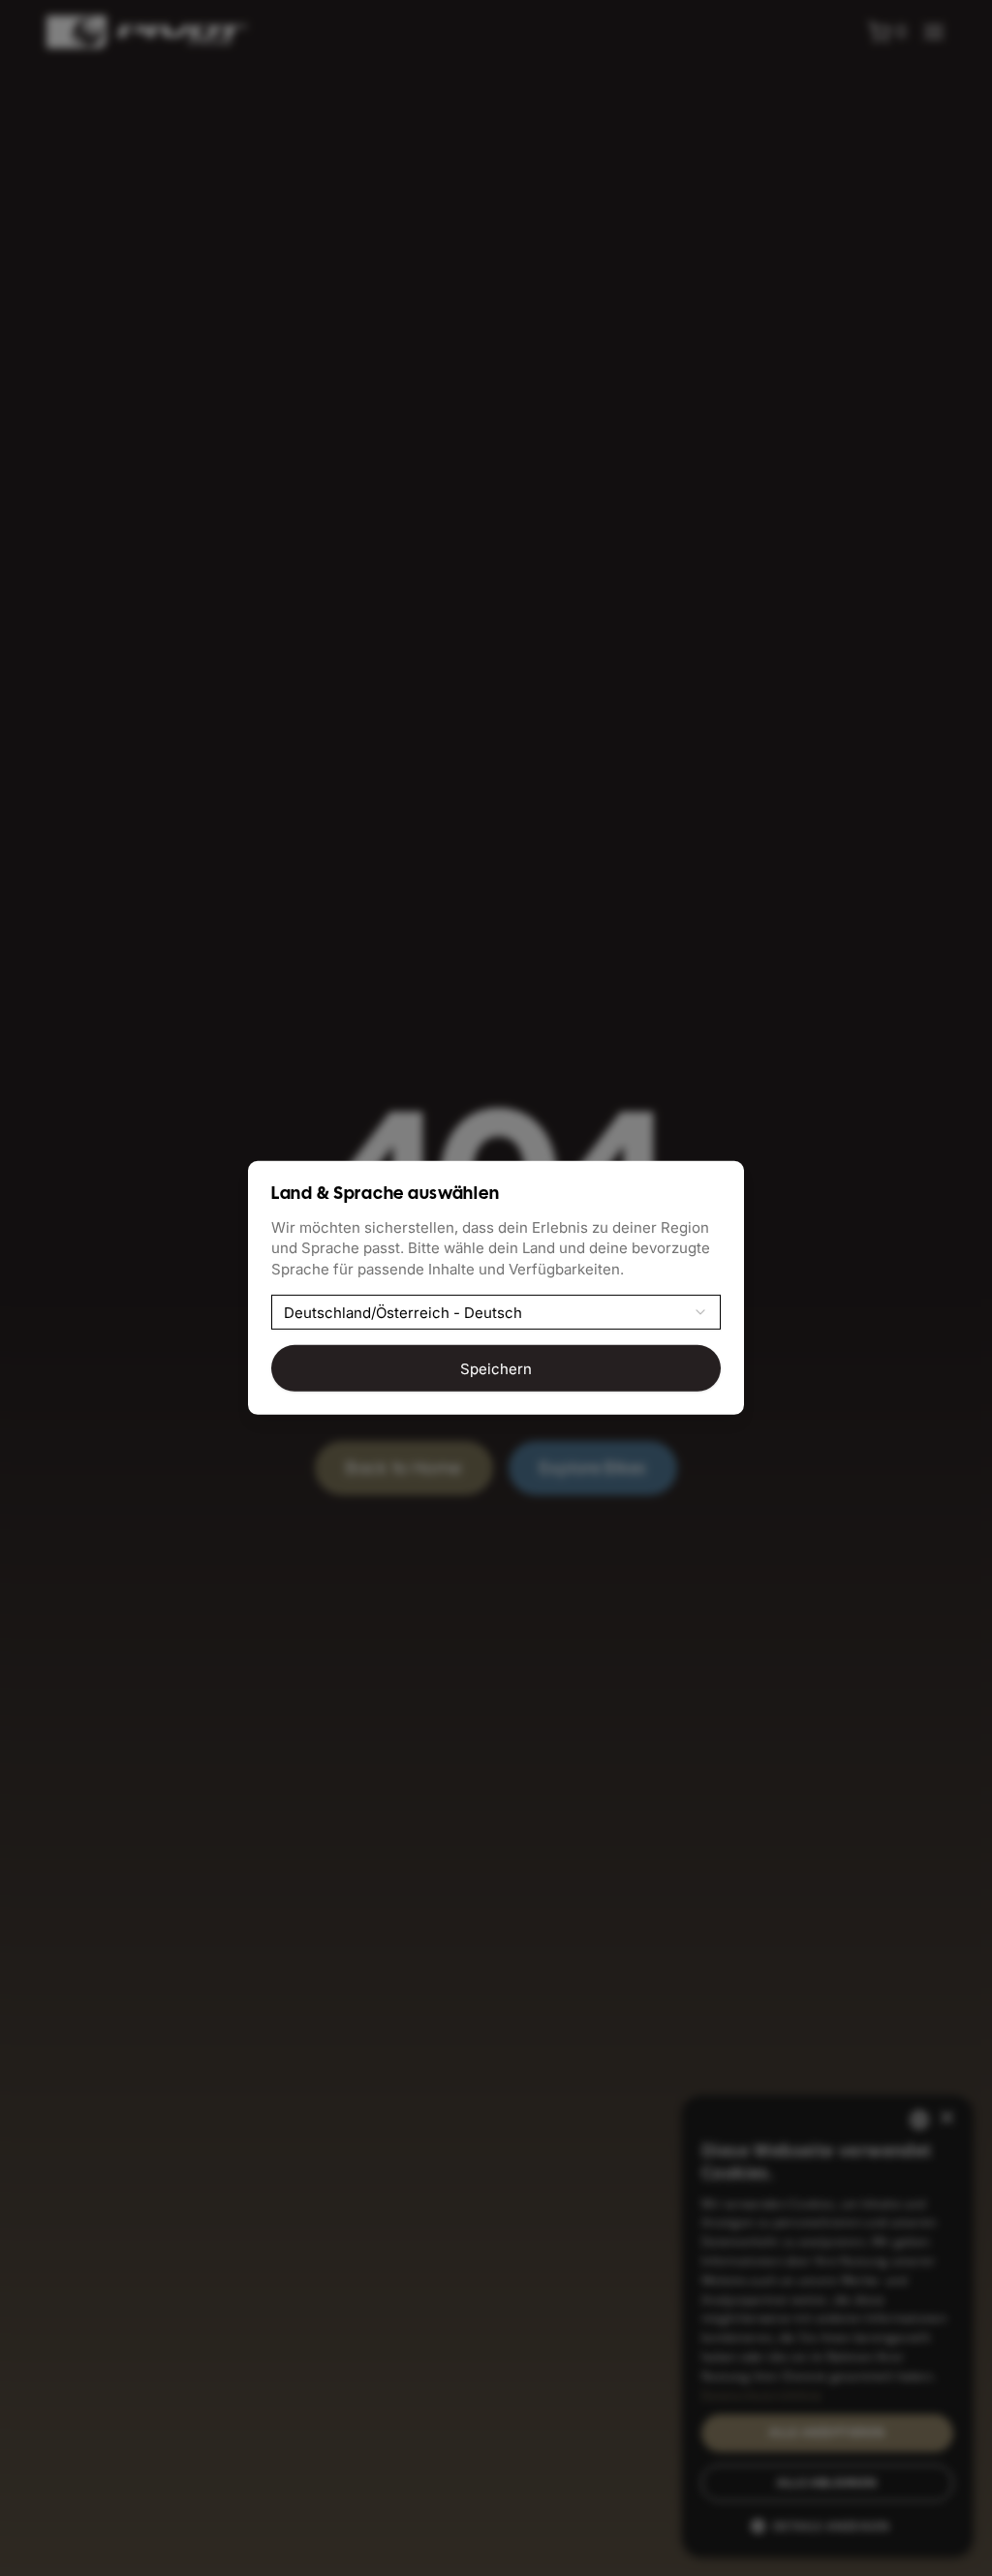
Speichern (496, 1368)
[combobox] (496, 1312)
